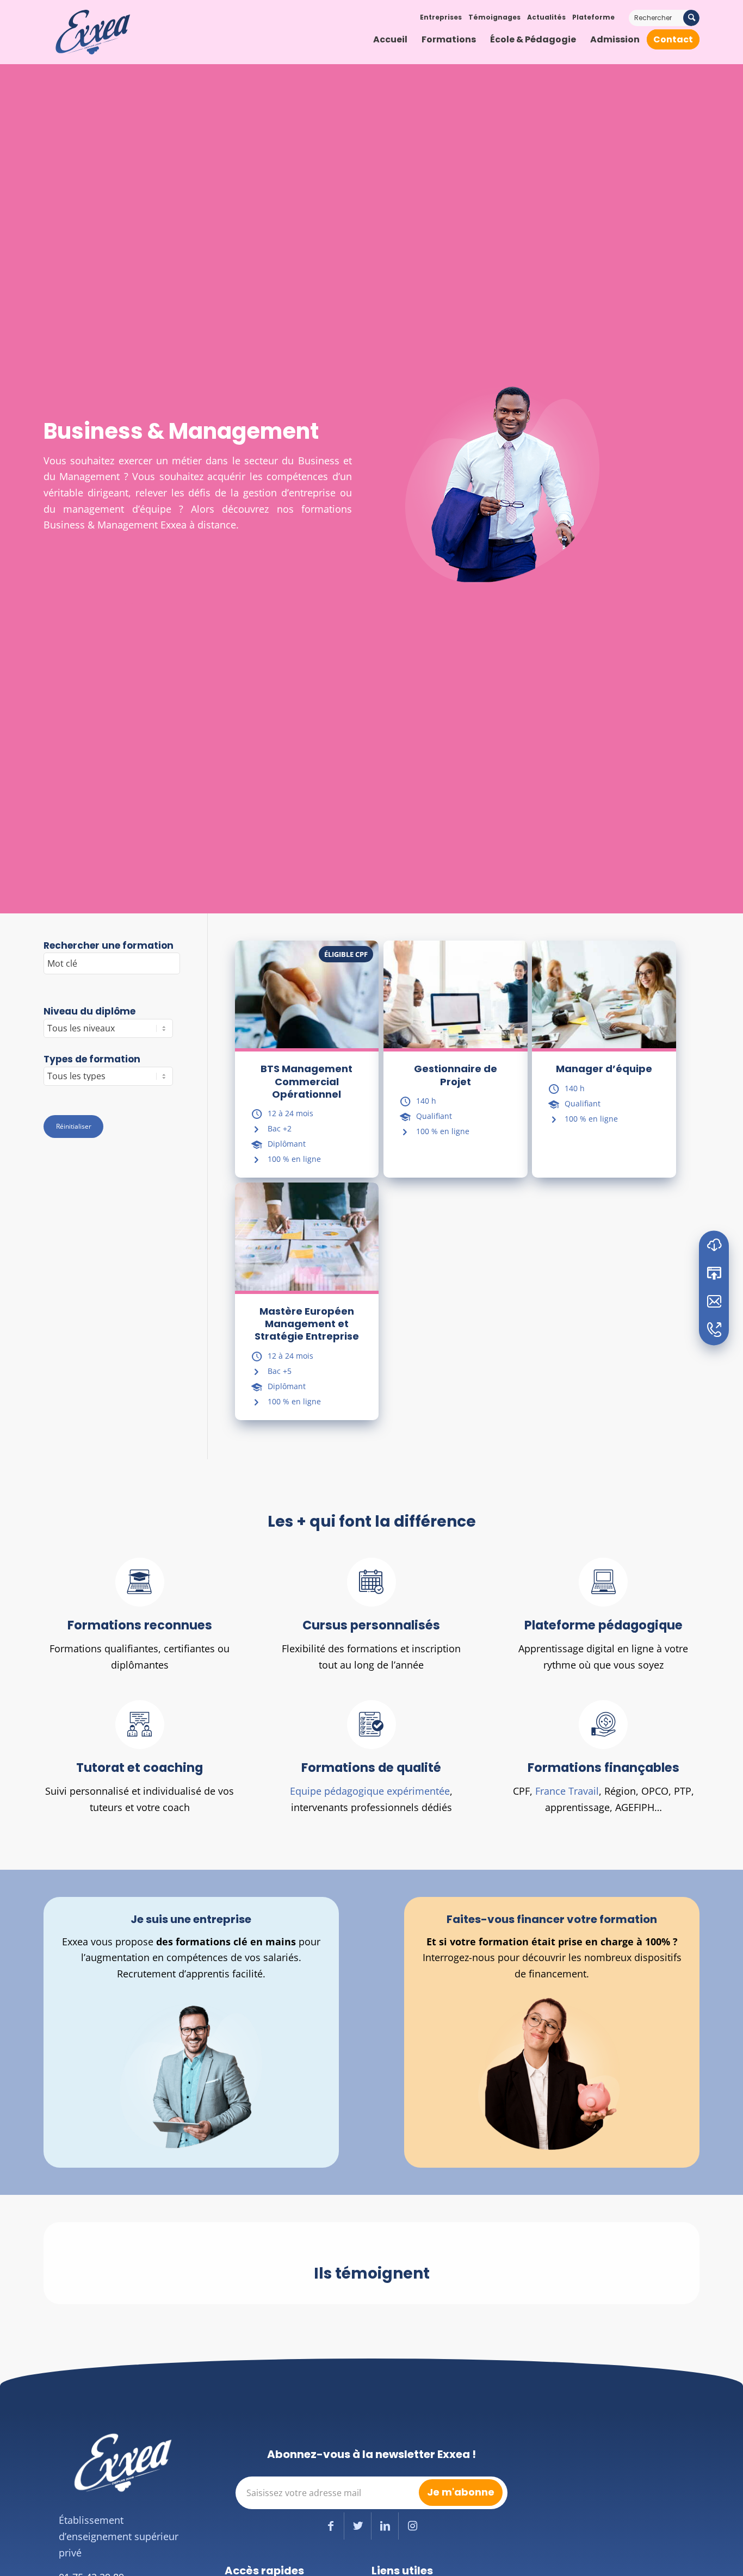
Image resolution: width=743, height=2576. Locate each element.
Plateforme (593, 17)
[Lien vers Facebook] (330, 2526)
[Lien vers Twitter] (358, 2526)
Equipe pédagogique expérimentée (370, 1791)
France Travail (567, 1791)
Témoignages (494, 17)
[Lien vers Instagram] (412, 2526)
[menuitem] (390, 40)
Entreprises (441, 17)
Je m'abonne (461, 2492)
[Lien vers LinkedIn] (385, 2526)
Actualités (546, 17)
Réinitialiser (74, 1126)
